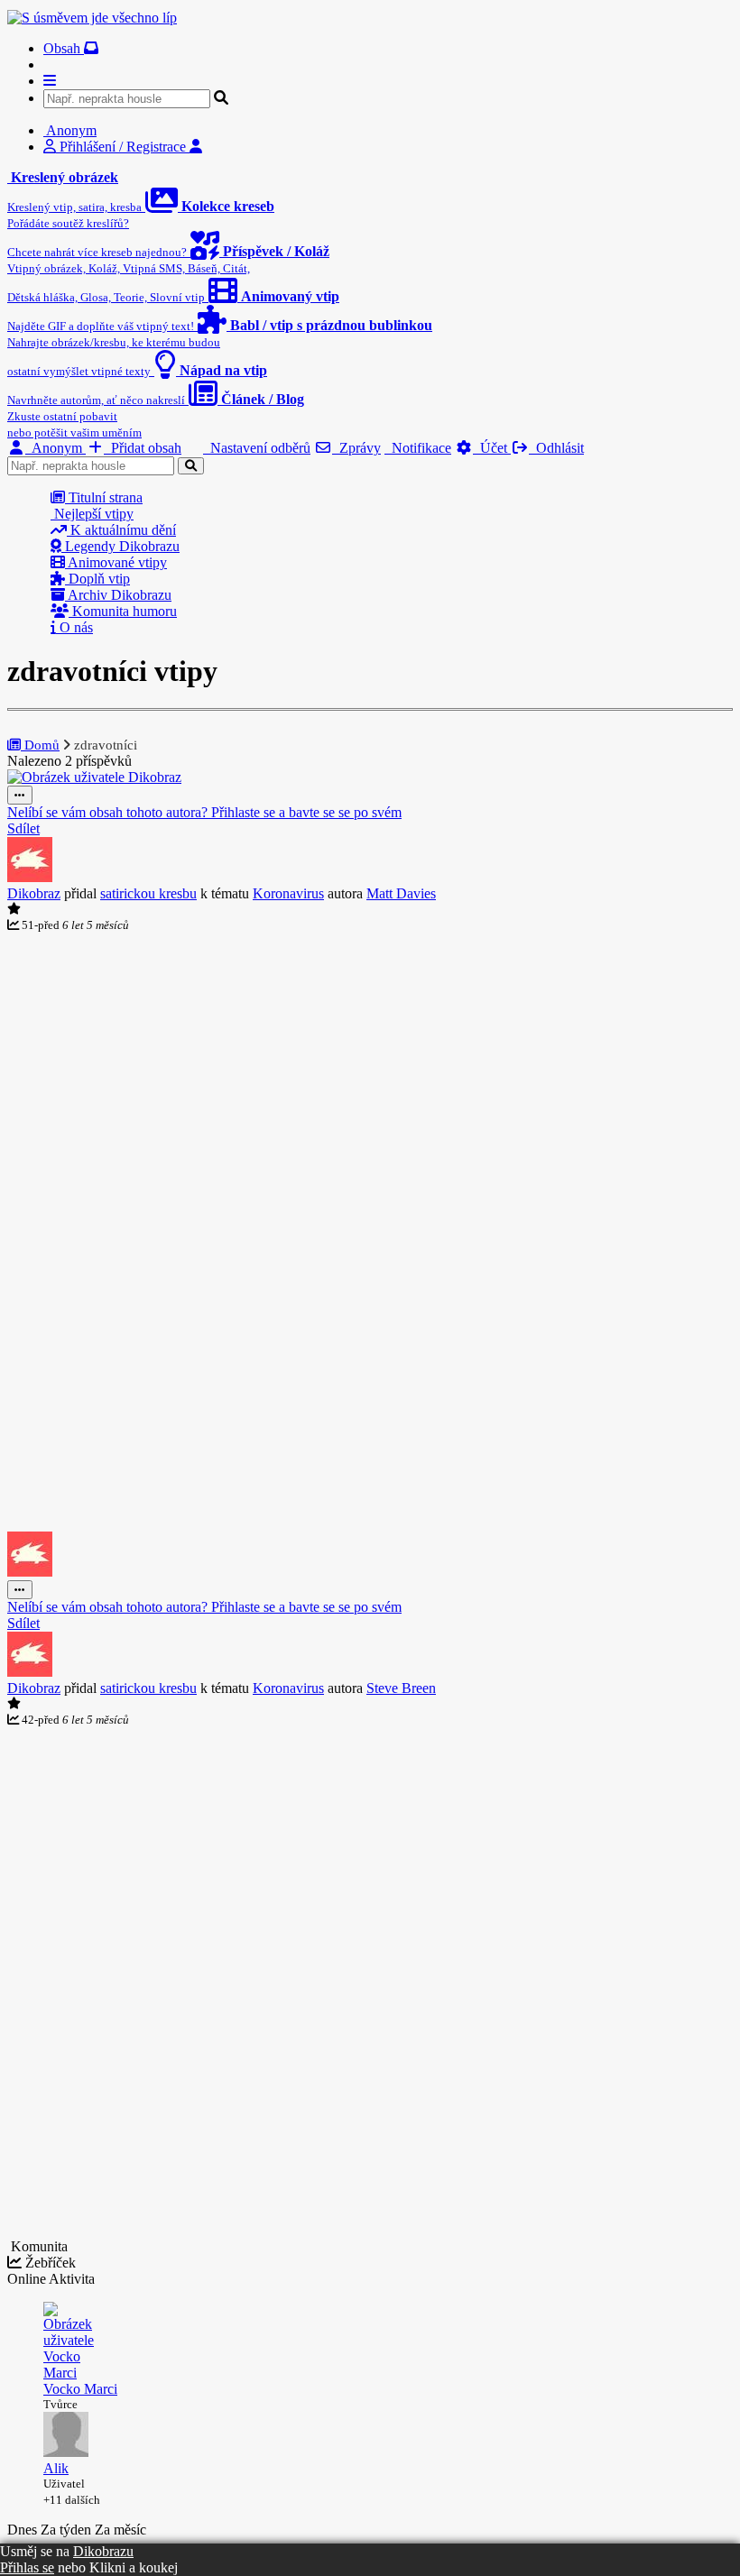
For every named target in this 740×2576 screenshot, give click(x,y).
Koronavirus (288, 893)
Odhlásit (556, 448)
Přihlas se (27, 2567)
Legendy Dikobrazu (120, 546)
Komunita (37, 2246)
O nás (74, 627)
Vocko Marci (80, 2389)
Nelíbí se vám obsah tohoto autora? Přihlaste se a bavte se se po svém (204, 812)
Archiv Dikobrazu (118, 595)
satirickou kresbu (148, 893)
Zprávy (356, 448)
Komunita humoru (123, 611)
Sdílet (23, 828)
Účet (492, 448)
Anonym (55, 448)
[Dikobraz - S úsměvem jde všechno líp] (92, 18)
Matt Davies (401, 893)
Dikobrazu (103, 2551)
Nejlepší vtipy (92, 514)
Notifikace (418, 448)
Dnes (24, 2530)
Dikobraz (34, 893)
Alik (56, 2468)
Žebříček (49, 2263)
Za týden (68, 2530)
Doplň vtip (97, 579)
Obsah (64, 48)
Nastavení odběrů (257, 448)
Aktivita (72, 2279)
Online (28, 2279)
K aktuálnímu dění (121, 530)
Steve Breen (401, 1688)
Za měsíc (120, 2530)
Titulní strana (104, 497)
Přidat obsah (143, 448)
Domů (40, 745)
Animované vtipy (116, 562)
